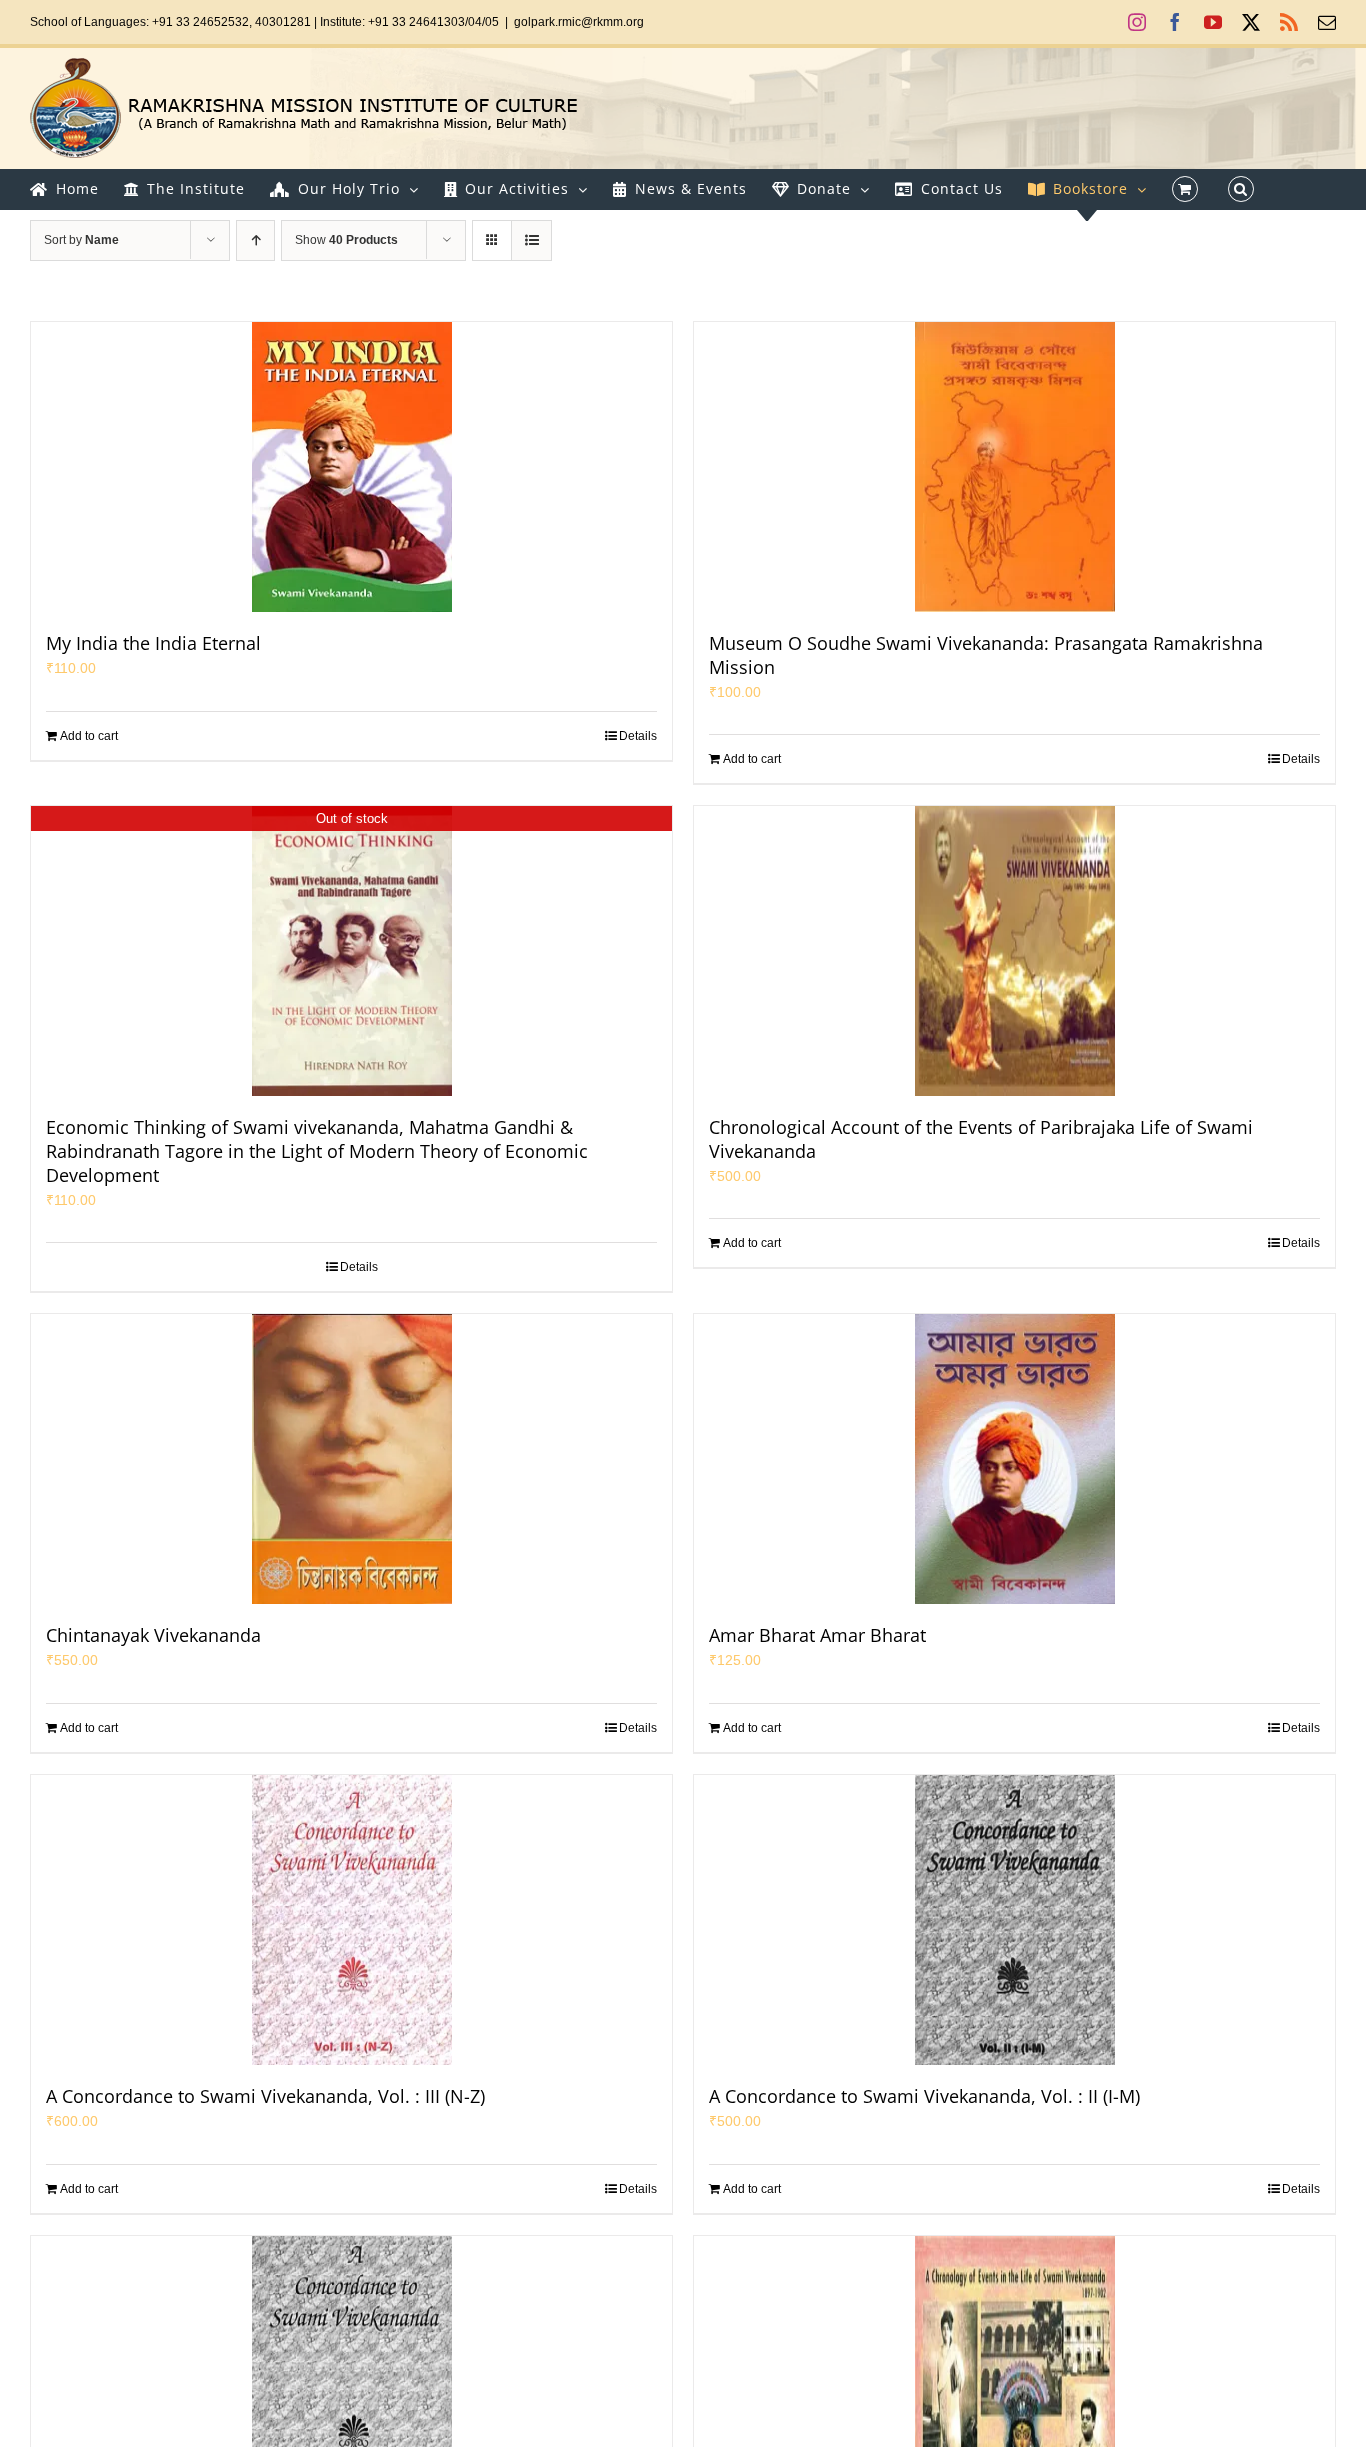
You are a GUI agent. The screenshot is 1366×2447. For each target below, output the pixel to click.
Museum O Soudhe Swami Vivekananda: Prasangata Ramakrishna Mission (986, 655)
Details (638, 736)
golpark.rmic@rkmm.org (579, 22)
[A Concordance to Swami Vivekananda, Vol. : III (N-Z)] (351, 1920)
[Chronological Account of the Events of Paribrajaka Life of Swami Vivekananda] (1014, 951)
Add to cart (89, 736)
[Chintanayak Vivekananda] (351, 1459)
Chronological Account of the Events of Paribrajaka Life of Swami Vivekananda (981, 1139)
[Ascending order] (255, 240)
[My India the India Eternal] (351, 467)
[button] (1241, 189)
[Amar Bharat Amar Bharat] (1014, 1459)
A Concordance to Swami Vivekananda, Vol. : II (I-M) (924, 2096)
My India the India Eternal (153, 643)
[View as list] (531, 240)
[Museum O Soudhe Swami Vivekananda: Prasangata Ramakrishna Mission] (1014, 467)
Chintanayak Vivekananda (153, 1635)
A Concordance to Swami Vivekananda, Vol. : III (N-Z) (265, 2096)
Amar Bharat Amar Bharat (817, 1635)
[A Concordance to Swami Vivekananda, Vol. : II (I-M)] (1014, 1920)
